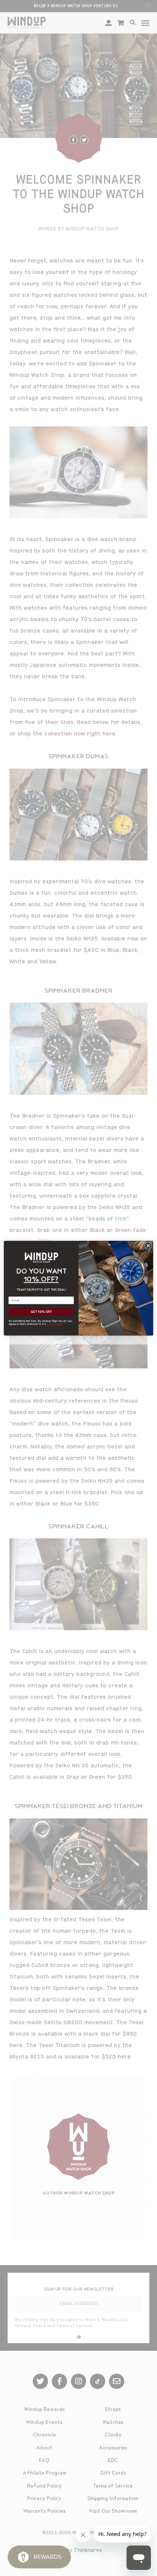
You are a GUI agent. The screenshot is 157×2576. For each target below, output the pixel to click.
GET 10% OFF (41, 1312)
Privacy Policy (55, 1324)
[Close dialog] (148, 1246)
